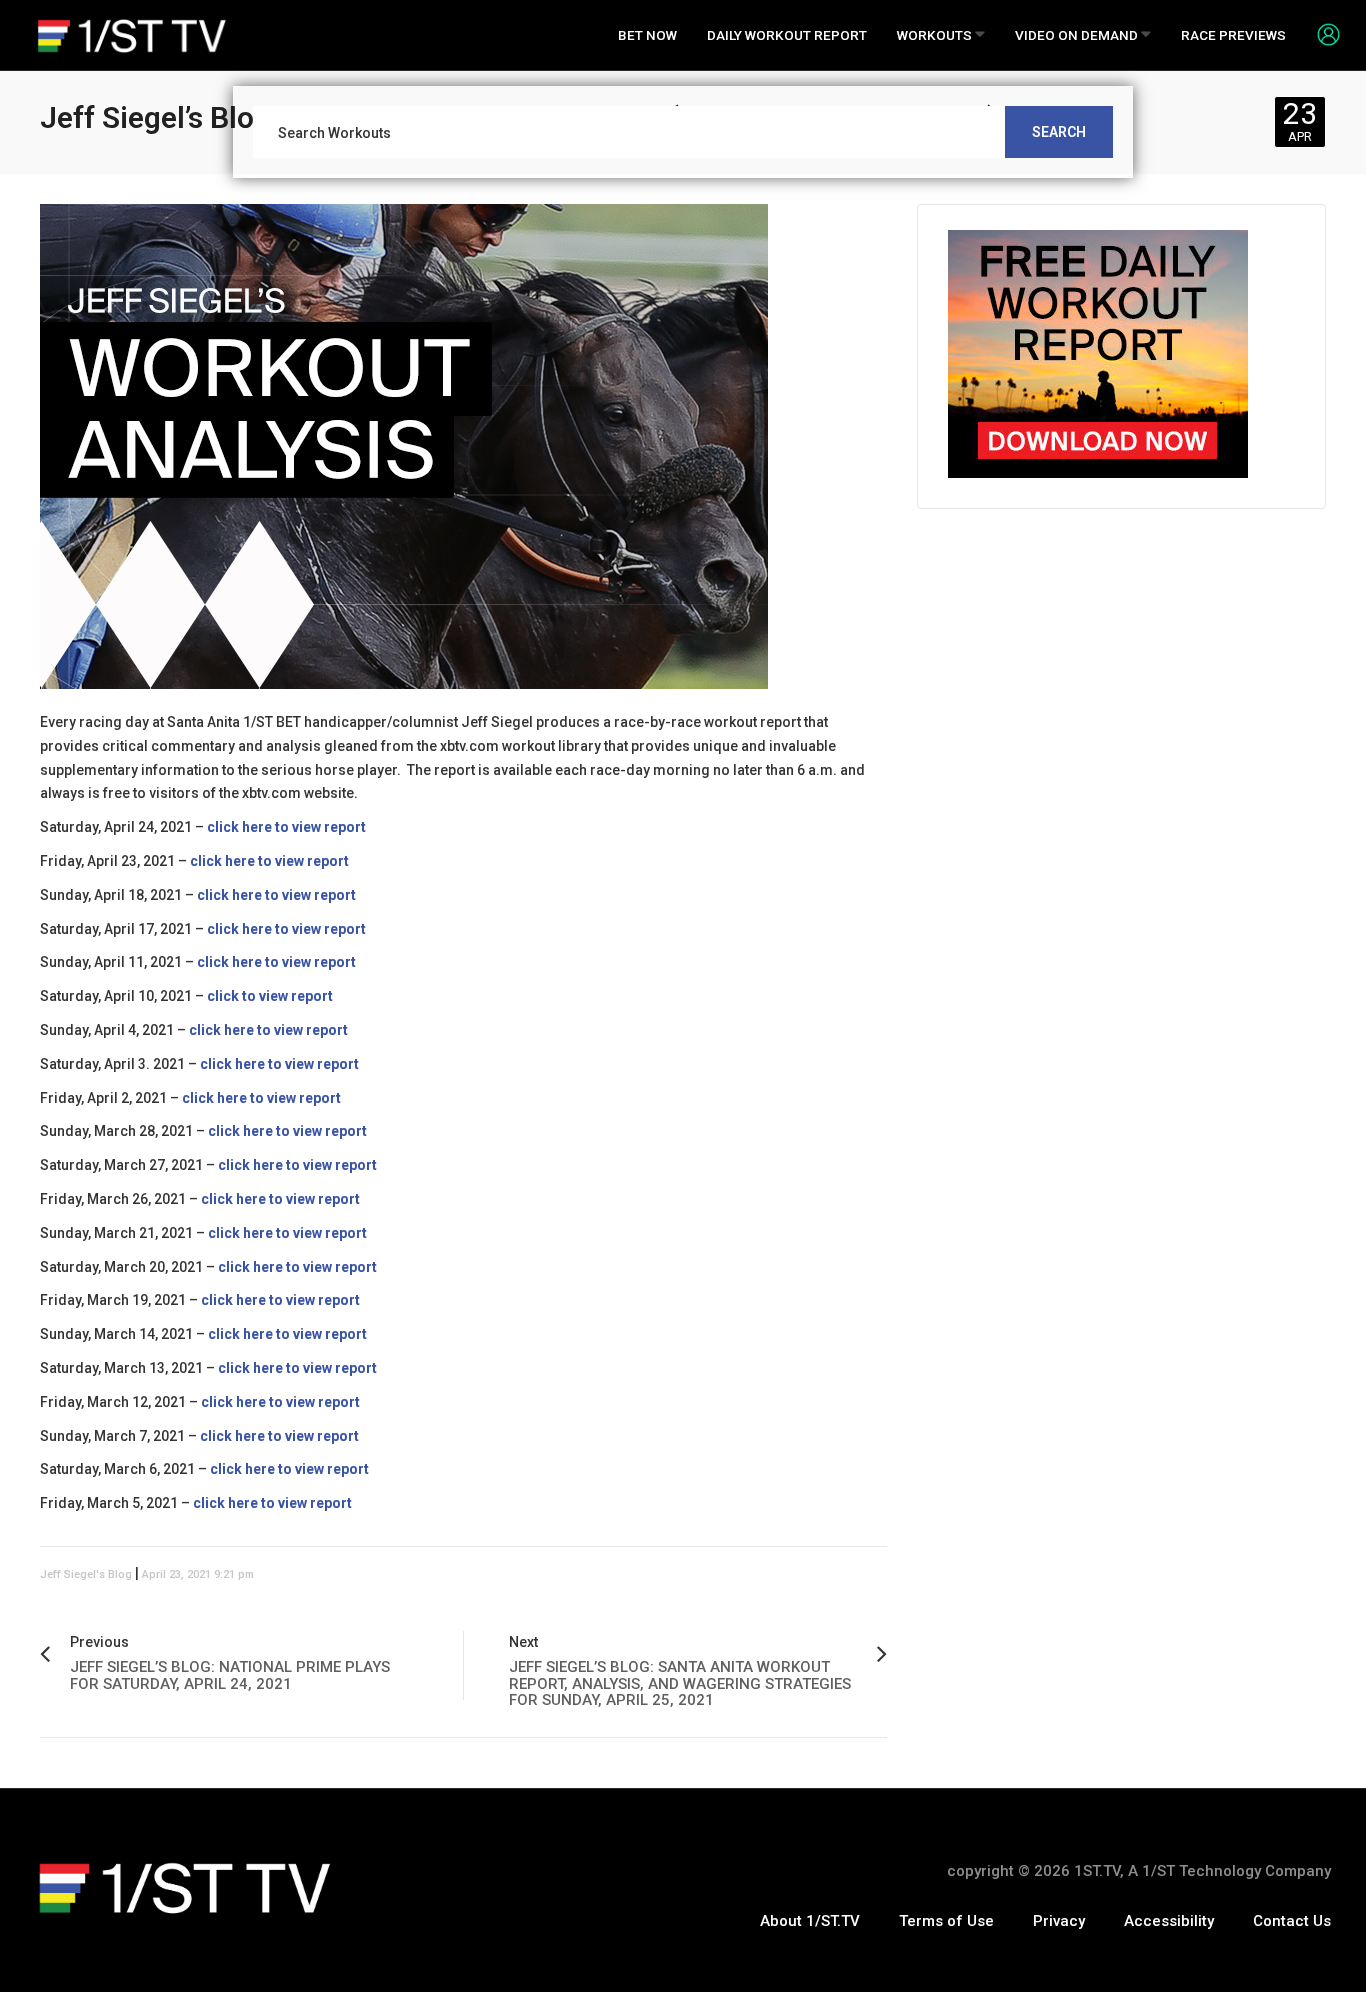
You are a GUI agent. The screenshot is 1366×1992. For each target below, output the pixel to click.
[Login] (1321, 34)
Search (1059, 132)
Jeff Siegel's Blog (86, 1574)
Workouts (936, 35)
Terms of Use (946, 1921)
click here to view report (280, 1300)
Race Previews (1233, 35)
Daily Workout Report (787, 35)
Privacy (1059, 1921)
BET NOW (647, 35)
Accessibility (1169, 1921)
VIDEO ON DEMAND (1078, 35)
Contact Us (1292, 1921)
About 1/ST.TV (810, 1921)
